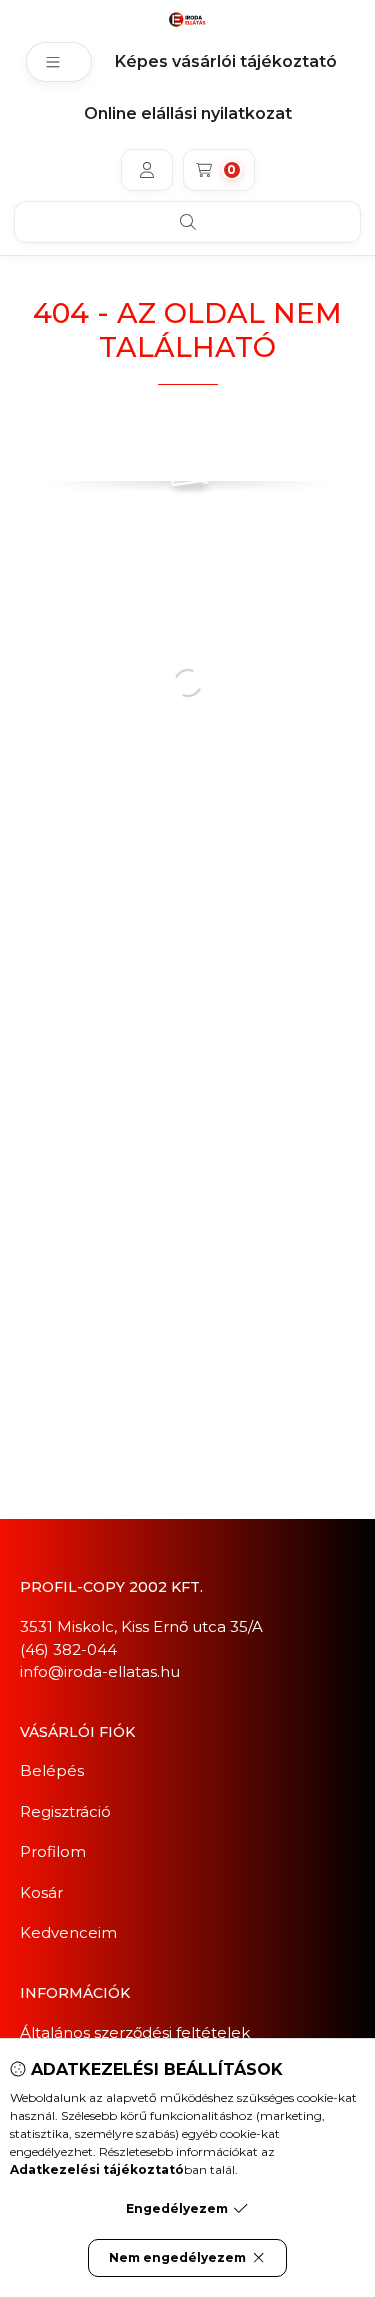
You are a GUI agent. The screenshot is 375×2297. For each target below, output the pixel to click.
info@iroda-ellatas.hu (100, 1671)
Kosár (41, 1892)
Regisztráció (65, 1811)
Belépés (52, 1770)
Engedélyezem (177, 2208)
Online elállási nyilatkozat (188, 113)
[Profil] (147, 170)
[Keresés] (187, 222)
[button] (59, 62)
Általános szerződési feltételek (135, 2032)
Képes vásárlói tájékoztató (226, 61)
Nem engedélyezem (177, 2257)
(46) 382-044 (68, 1649)
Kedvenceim (68, 1932)
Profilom (53, 1851)
